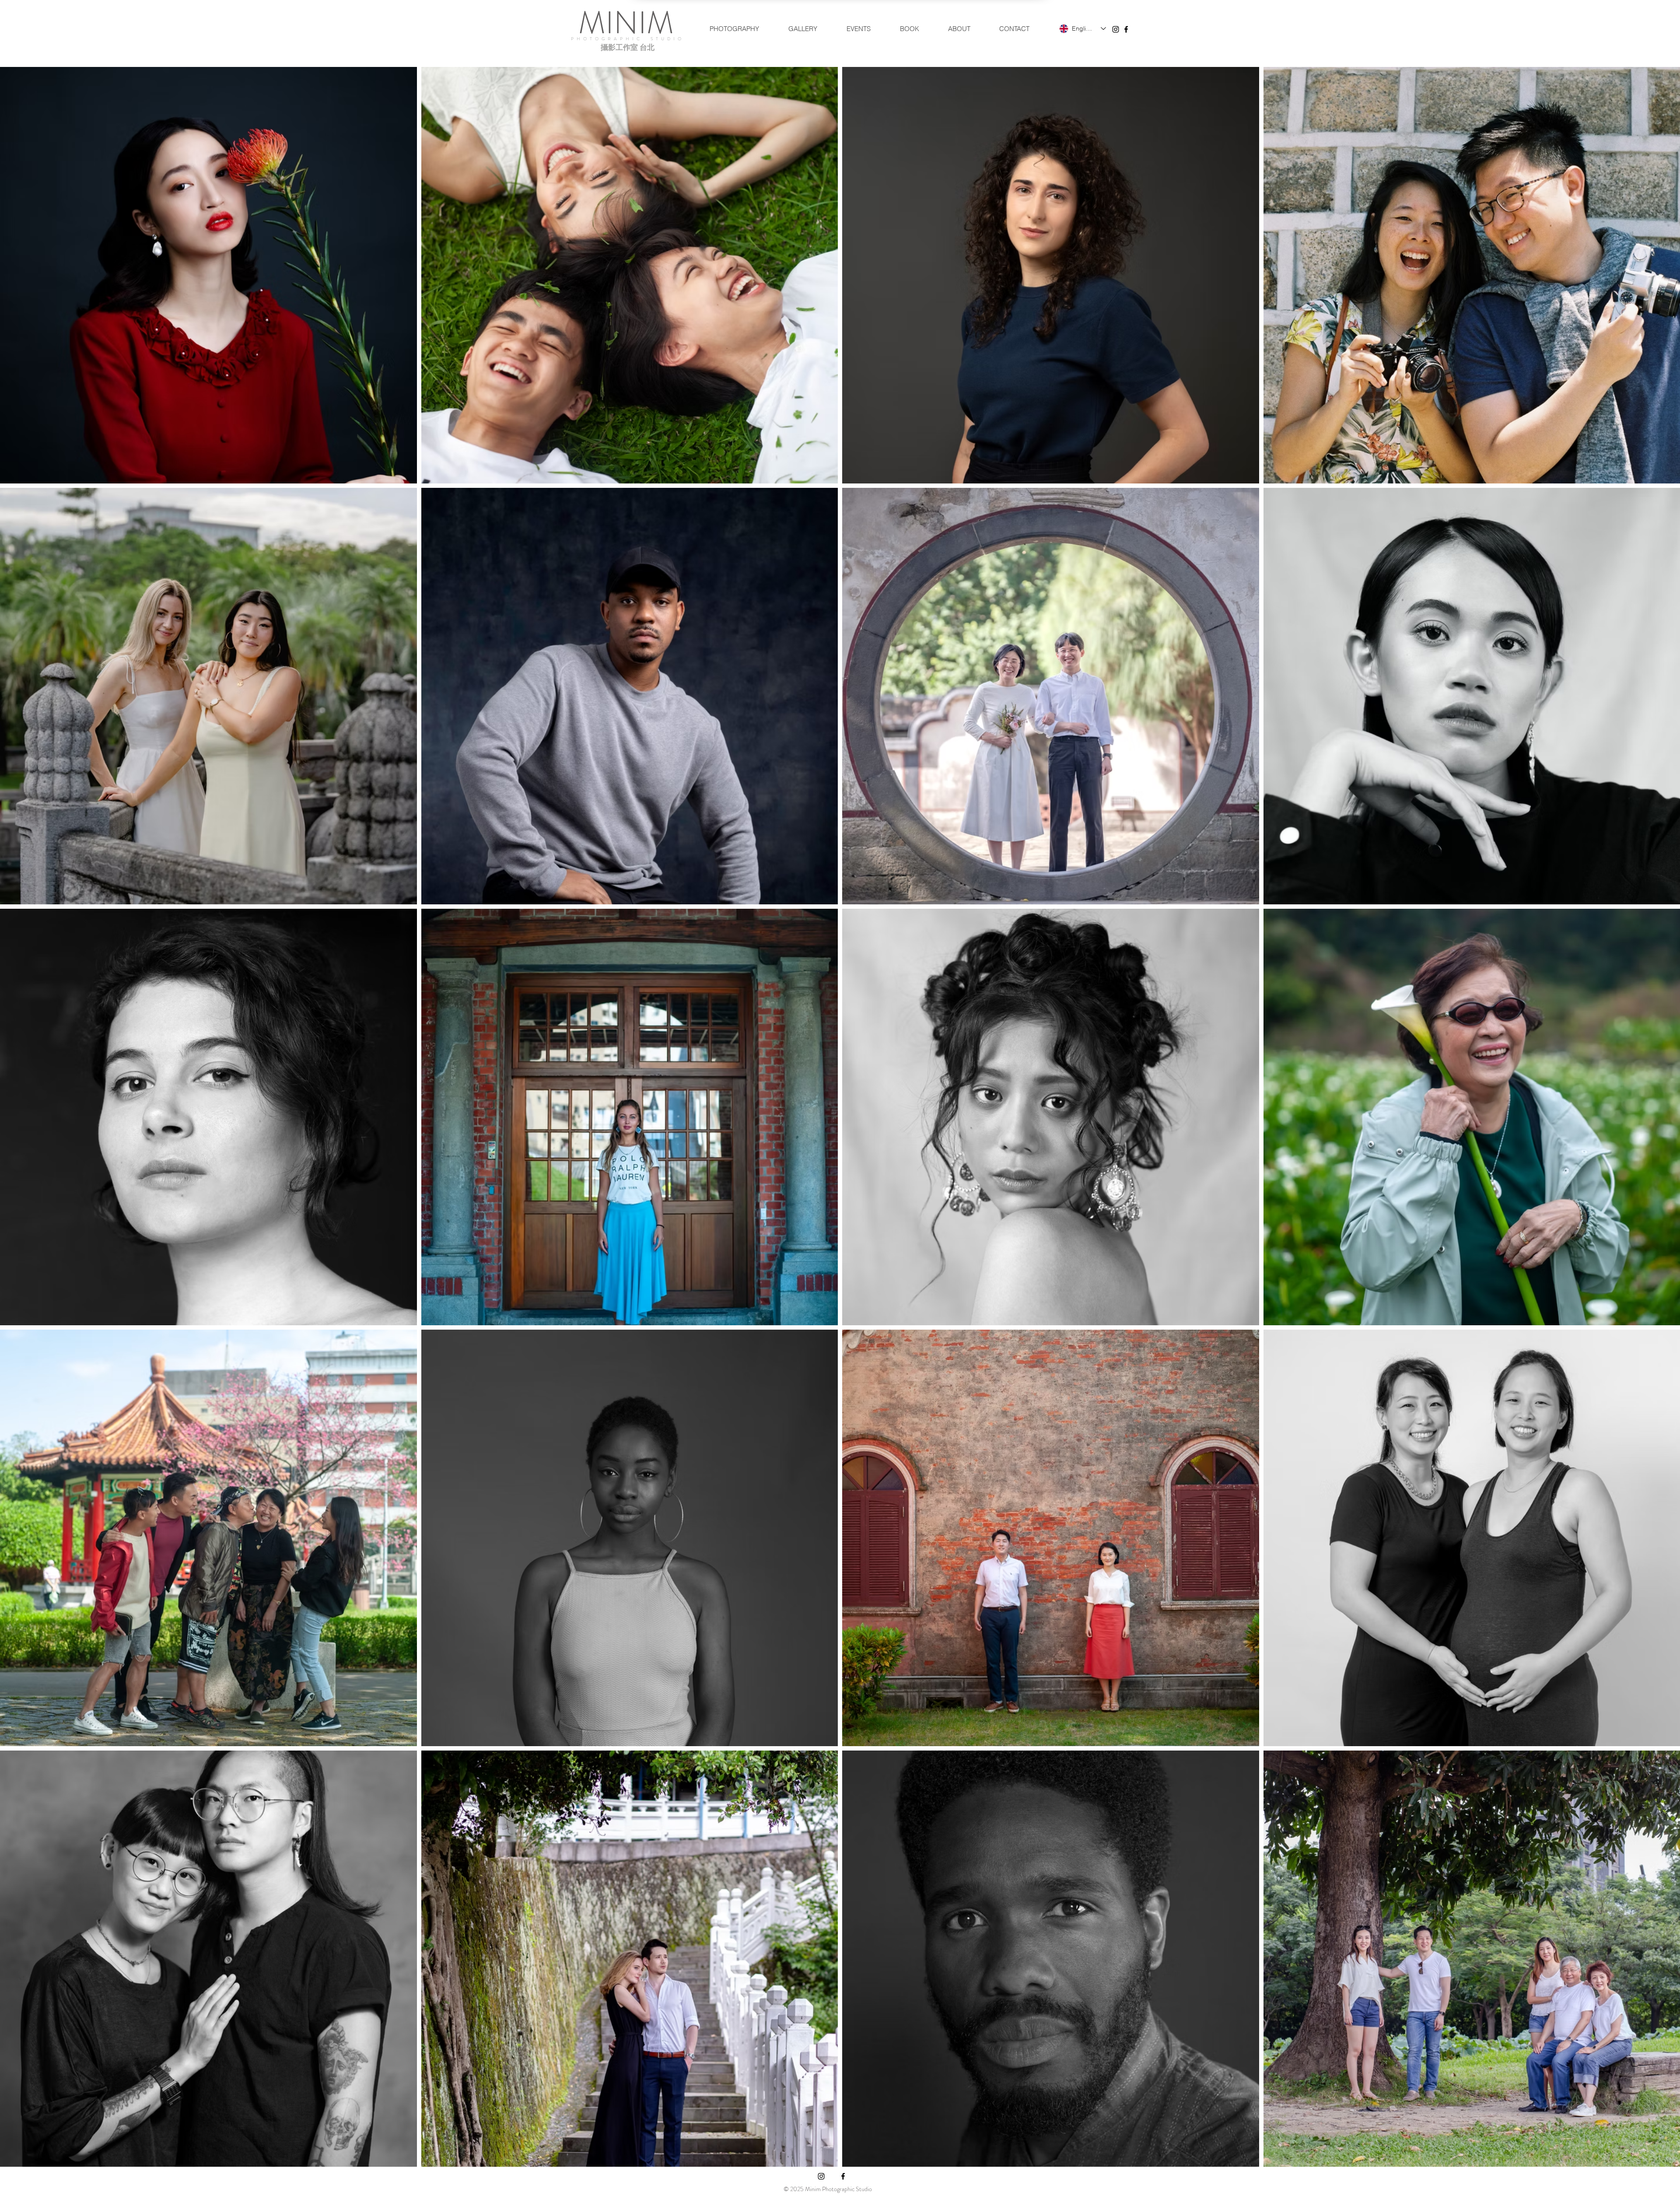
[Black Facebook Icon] (1126, 29)
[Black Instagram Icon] (1116, 29)
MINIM (626, 23)
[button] (734, 29)
